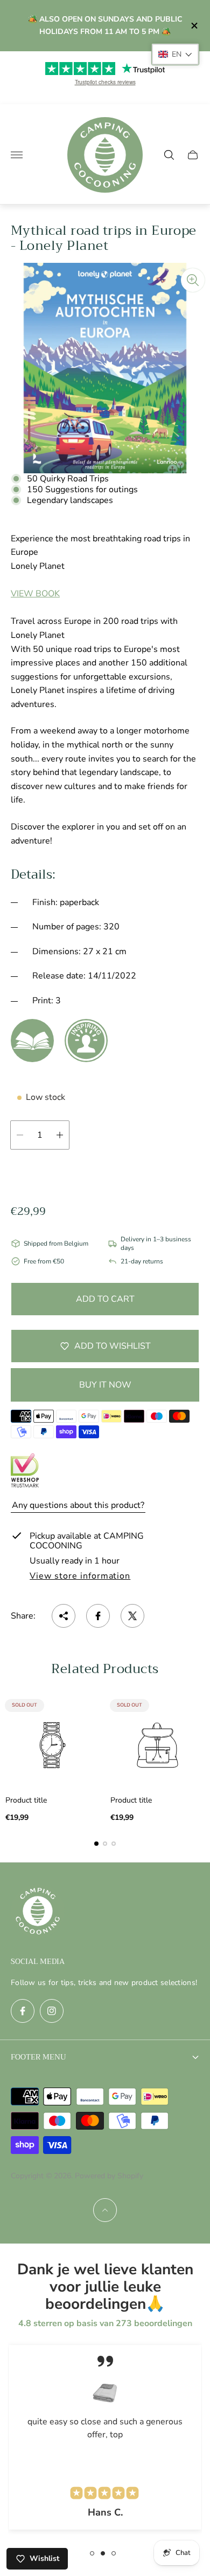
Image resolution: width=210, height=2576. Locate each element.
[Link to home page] (38, 1912)
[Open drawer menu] (17, 155)
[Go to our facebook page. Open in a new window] (23, 2011)
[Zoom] (193, 280)
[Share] (64, 1616)
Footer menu (38, 2057)
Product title (26, 1800)
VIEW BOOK (35, 594)
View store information (80, 1576)
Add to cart (105, 1299)
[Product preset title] (52, 1745)
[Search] (169, 155)
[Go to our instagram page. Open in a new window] (52, 2011)
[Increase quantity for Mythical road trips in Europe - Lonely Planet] (60, 1135)
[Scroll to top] (105, 2210)
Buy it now (105, 1385)
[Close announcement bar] (194, 26)
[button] (96, 1844)
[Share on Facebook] (98, 1616)
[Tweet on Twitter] (132, 1616)
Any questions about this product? (78, 1505)
